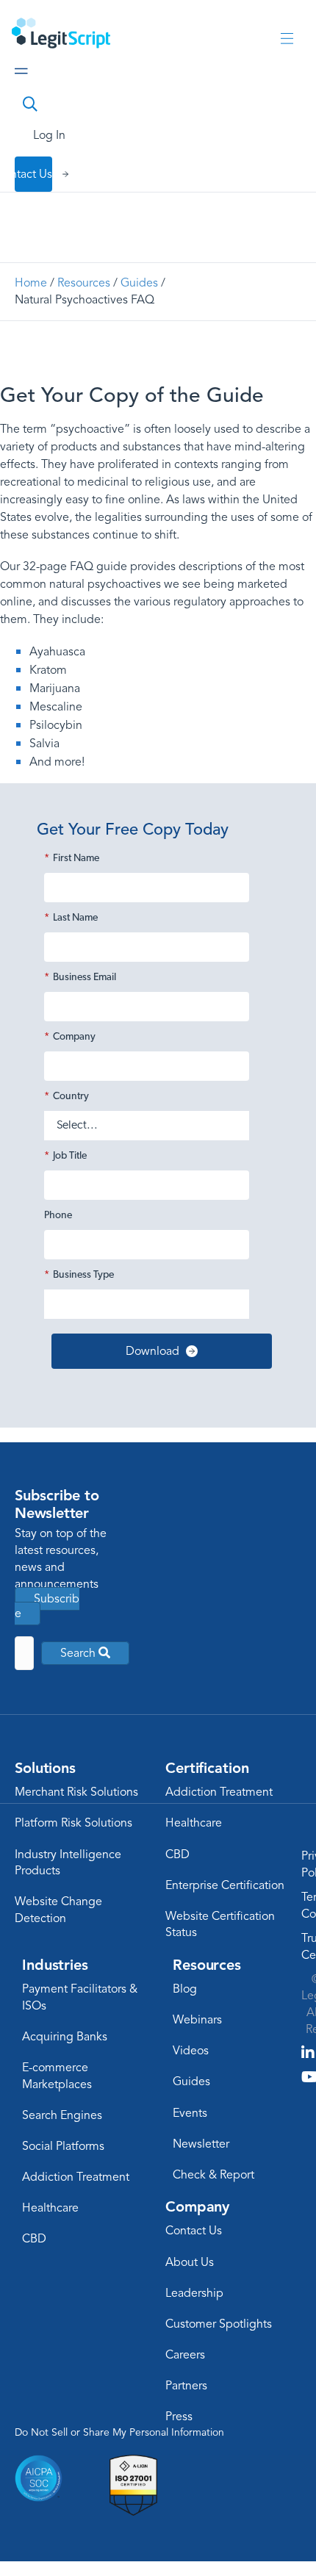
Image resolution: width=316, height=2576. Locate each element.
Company (70, 1037)
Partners (186, 2386)
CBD (177, 1854)
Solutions (45, 1768)
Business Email (80, 978)
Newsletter (201, 2144)
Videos (191, 2051)
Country (67, 1097)
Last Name (71, 918)
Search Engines (62, 2115)
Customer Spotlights (219, 2324)
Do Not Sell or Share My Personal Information (119, 2432)
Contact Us (194, 2231)
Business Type (79, 1275)
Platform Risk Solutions (73, 1823)
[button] (85, 1653)
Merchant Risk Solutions (76, 1792)
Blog (185, 1989)
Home (31, 283)
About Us (190, 2262)
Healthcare (194, 1823)
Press (179, 2417)
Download (152, 1351)
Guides (139, 283)
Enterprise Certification (225, 1885)
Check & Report (213, 2175)
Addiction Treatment (219, 1792)
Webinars (197, 2020)
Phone (58, 1216)
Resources (84, 283)
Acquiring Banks (65, 2037)
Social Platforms (63, 2146)
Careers (185, 2355)
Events (190, 2113)
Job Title (65, 1156)
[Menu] (287, 39)
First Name (72, 859)
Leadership (194, 2293)
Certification (207, 1768)
